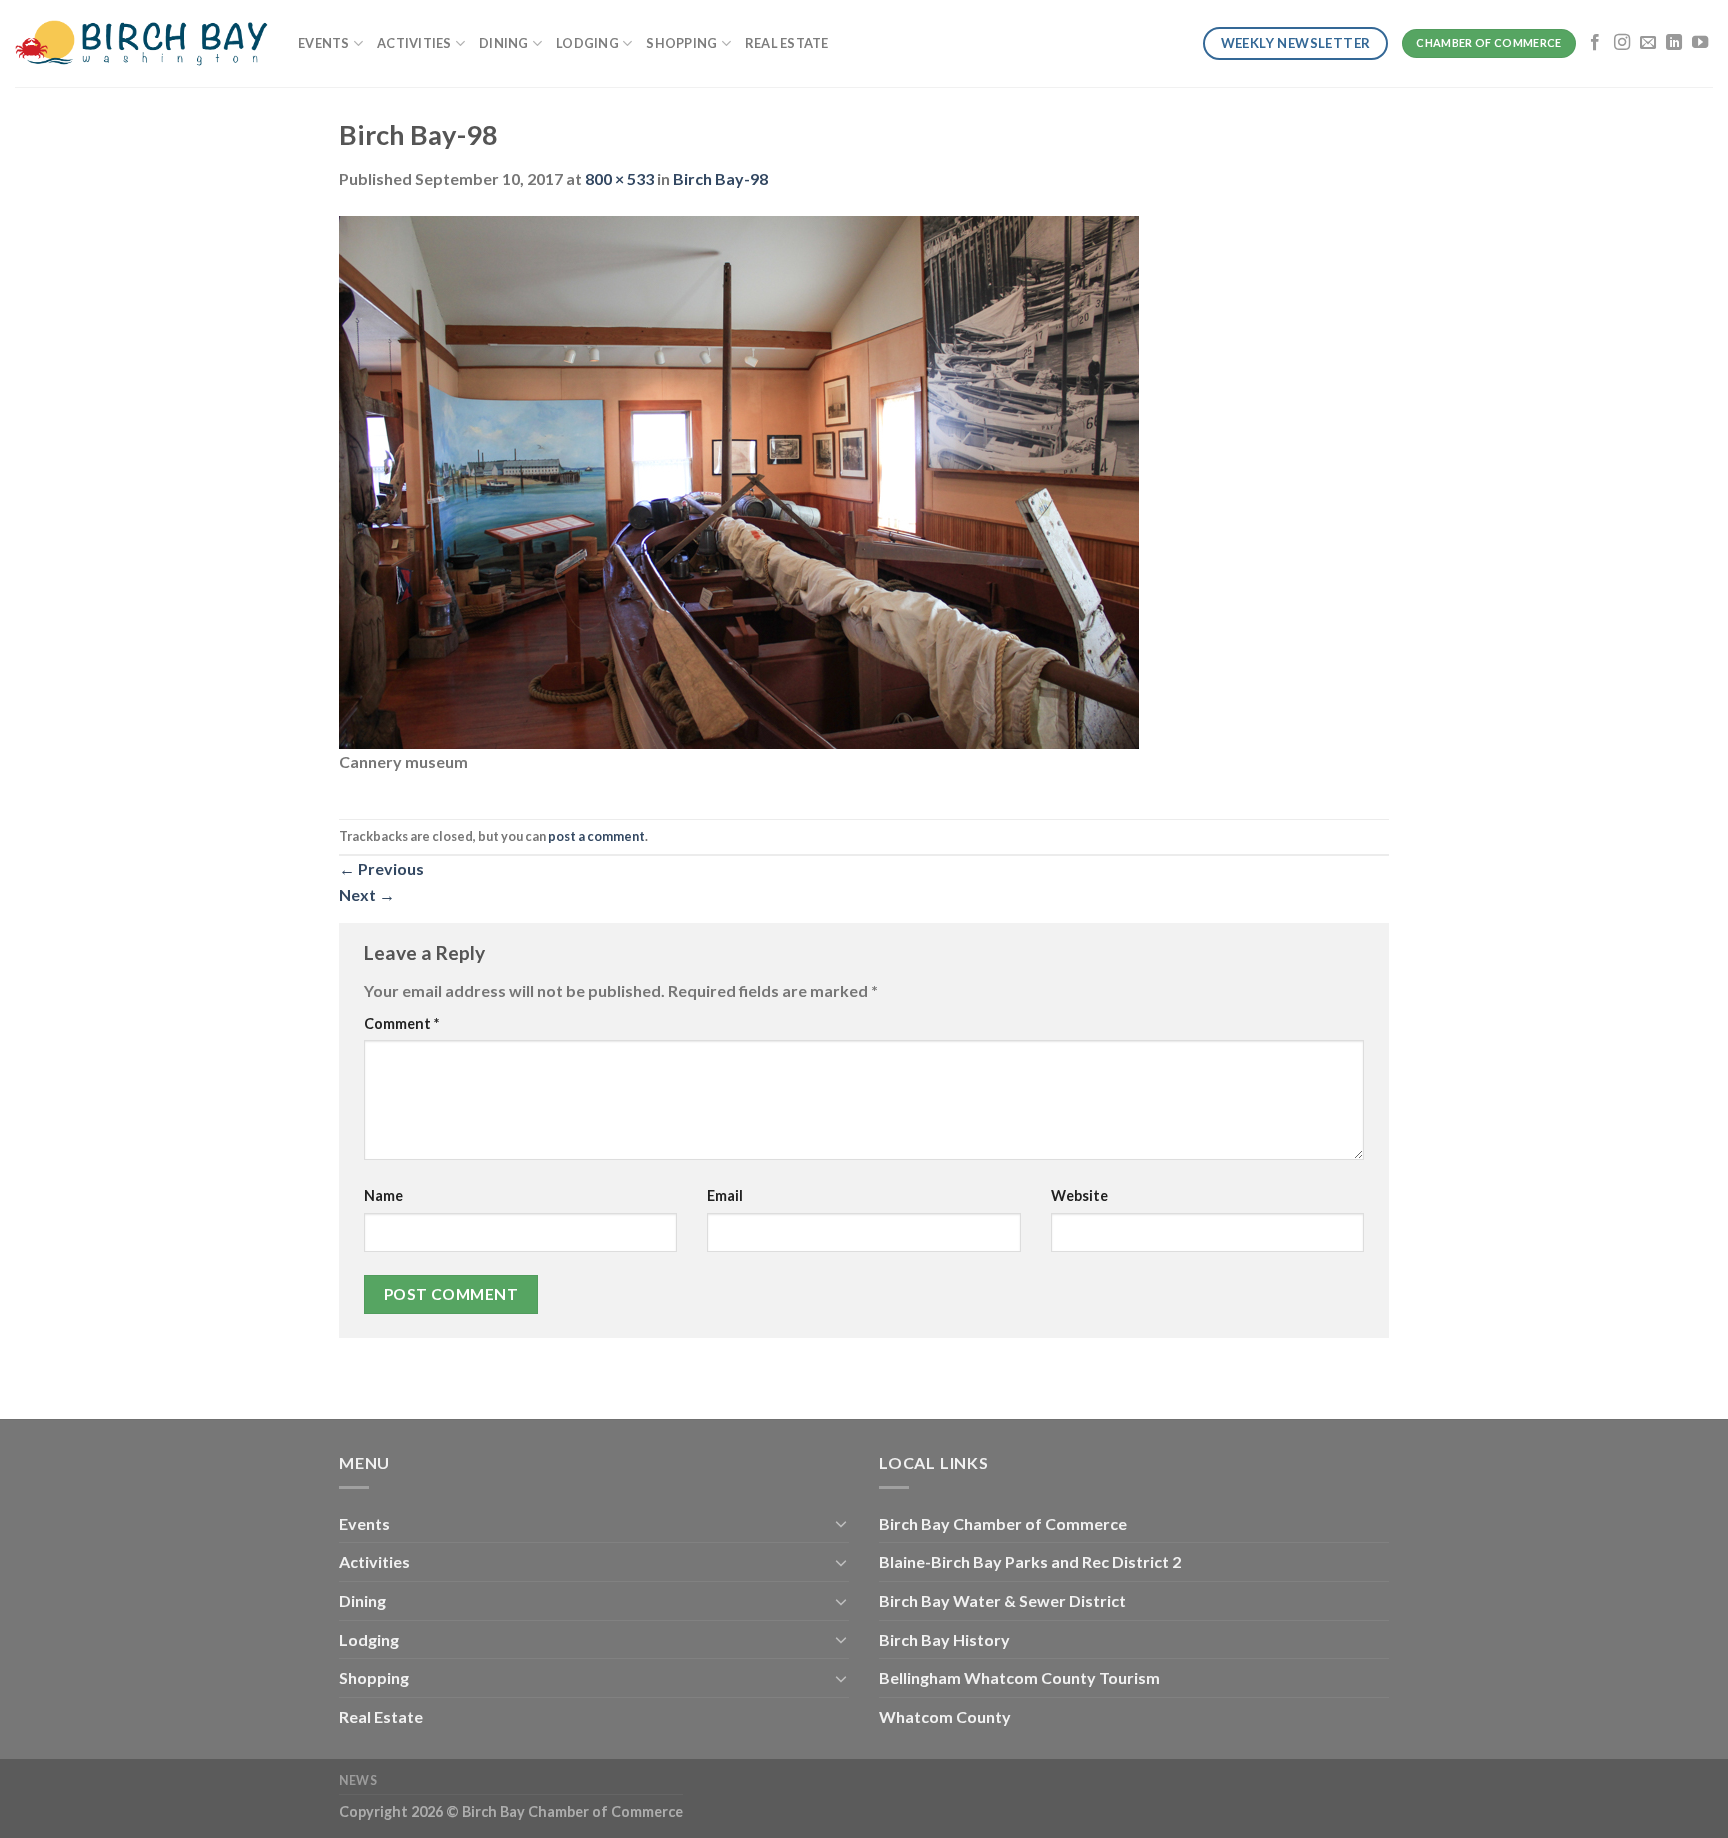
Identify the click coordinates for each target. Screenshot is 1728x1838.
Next (367, 894)
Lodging (587, 43)
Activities (414, 43)
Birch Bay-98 (720, 178)
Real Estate (787, 43)
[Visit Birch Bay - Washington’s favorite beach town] (141, 43)
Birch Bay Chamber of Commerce (1003, 1523)
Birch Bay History (944, 1639)
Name (383, 1195)
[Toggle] (841, 1523)
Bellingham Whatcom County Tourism (1019, 1677)
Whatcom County (945, 1716)
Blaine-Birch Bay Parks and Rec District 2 (1030, 1561)
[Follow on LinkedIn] (1674, 43)
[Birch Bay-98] (739, 479)
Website (1079, 1195)
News (358, 1780)
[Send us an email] (1648, 43)
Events (324, 43)
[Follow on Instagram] (1622, 43)
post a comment (596, 836)
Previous (381, 868)
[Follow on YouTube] (1700, 43)
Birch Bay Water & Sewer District (1002, 1600)
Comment (401, 1023)
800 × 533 (619, 178)
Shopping (681, 43)
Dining (504, 43)
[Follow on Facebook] (1595, 43)
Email (725, 1195)
